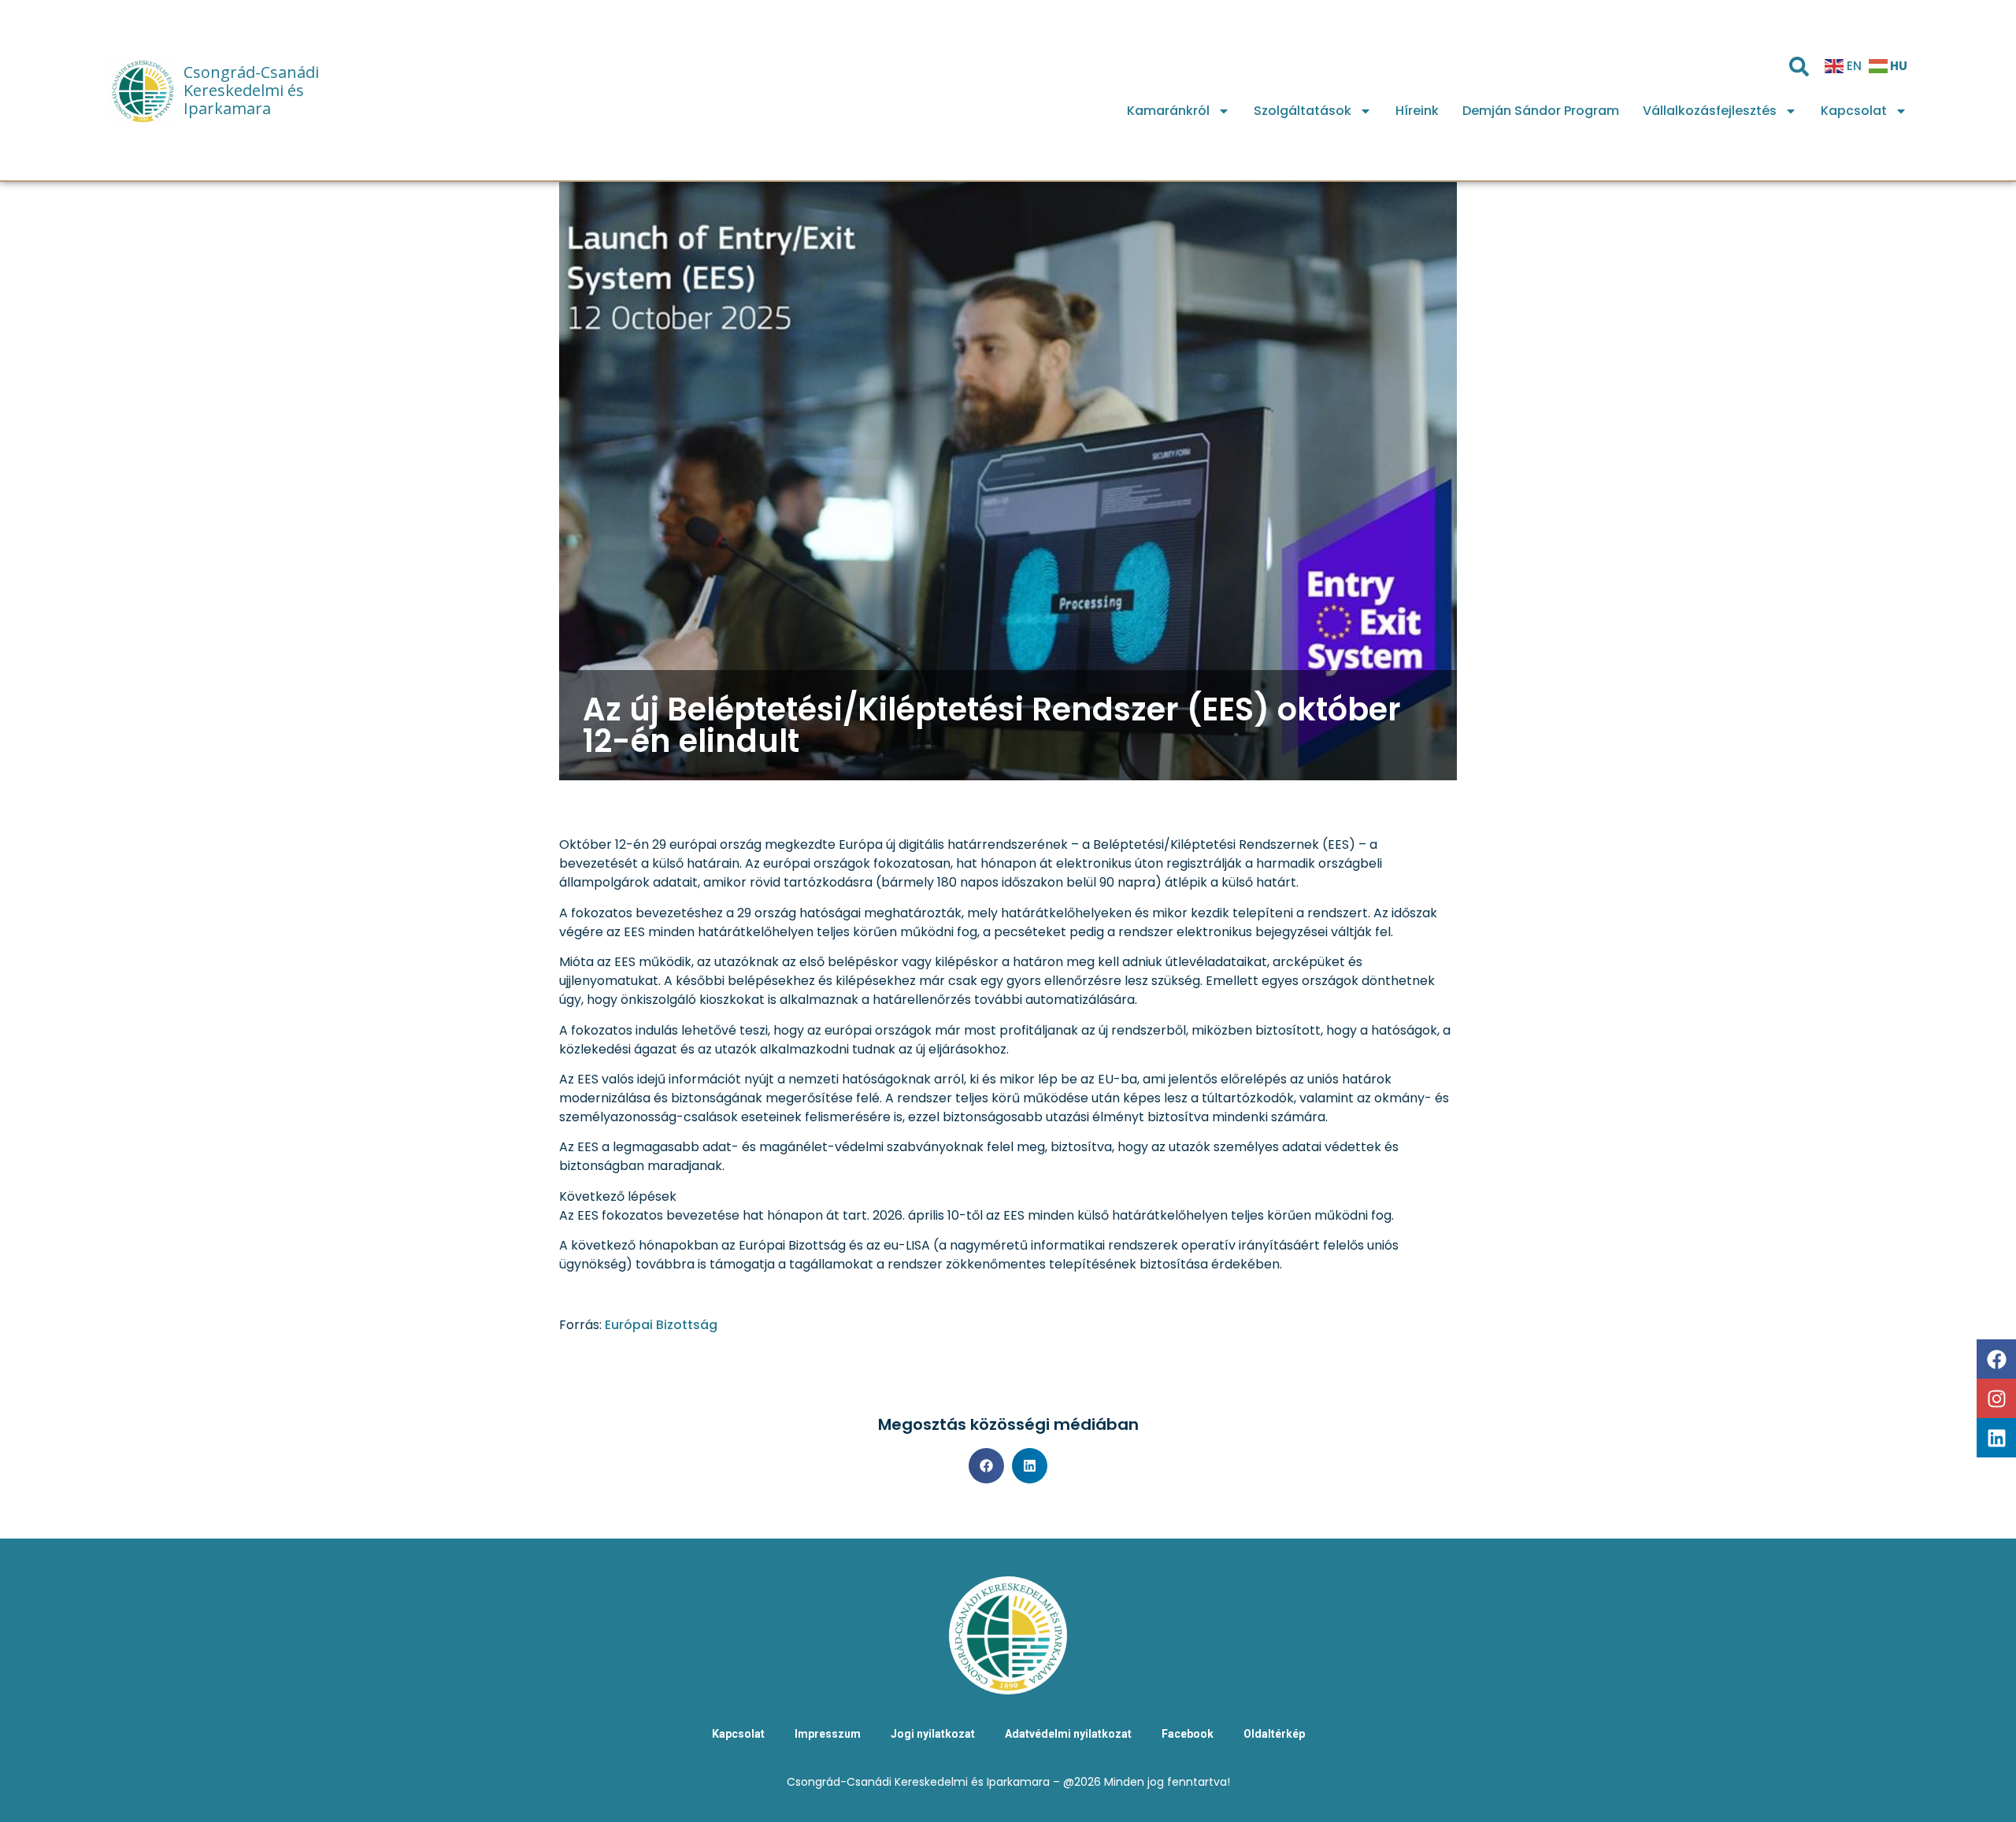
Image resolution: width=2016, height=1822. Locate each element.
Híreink (1417, 111)
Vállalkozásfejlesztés (1710, 111)
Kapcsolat (1854, 111)
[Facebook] (1996, 1359)
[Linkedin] (1996, 1438)
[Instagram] (1996, 1398)
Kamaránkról (1168, 111)
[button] (986, 1466)
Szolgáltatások (1303, 111)
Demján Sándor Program (1541, 111)
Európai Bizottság (661, 1325)
